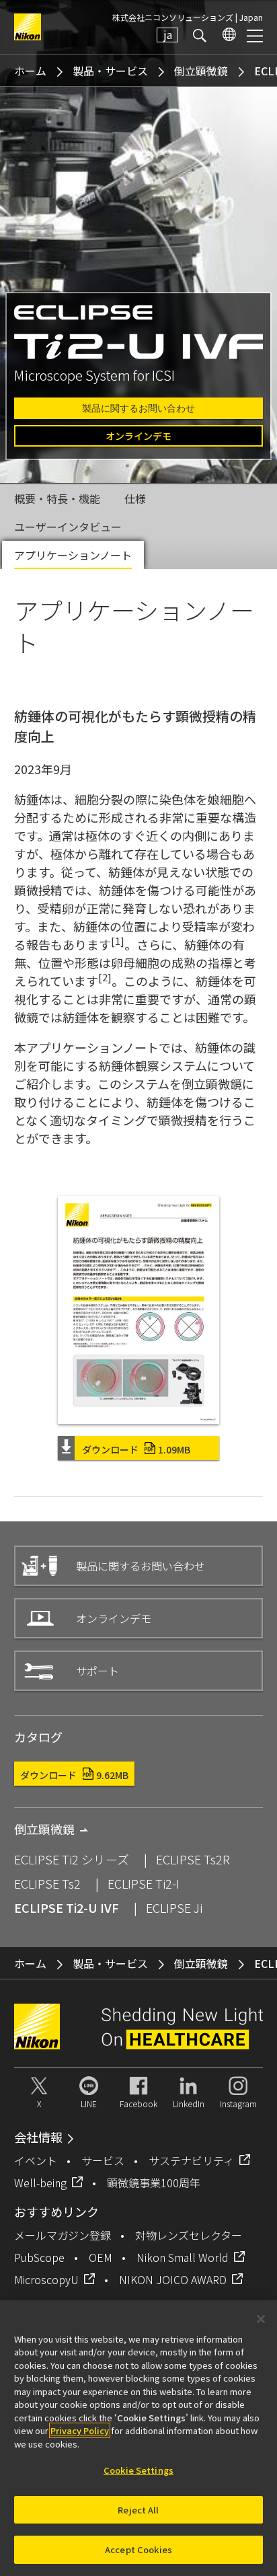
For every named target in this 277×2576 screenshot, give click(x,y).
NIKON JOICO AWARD (173, 2279)
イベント (36, 2160)
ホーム (30, 71)
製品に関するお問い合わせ (138, 408)
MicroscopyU (46, 2279)
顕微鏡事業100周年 (154, 2183)
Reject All (138, 2510)
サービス (103, 2160)
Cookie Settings (138, 2470)
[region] (138, 2438)
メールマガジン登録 (63, 2235)
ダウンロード (136, 1449)
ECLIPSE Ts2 (47, 1883)
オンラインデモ (138, 436)
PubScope (39, 2257)
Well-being (40, 2183)
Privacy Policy (80, 2430)
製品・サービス (110, 71)
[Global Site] (227, 35)
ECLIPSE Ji (174, 1907)
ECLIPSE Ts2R (193, 1859)
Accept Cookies (138, 2549)
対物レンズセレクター (189, 2235)
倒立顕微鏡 (201, 71)
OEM (101, 2257)
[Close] (261, 2319)
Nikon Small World (183, 2257)
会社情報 (38, 2137)
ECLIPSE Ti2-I (144, 1883)
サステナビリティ (191, 2160)
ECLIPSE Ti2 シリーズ (72, 1859)
